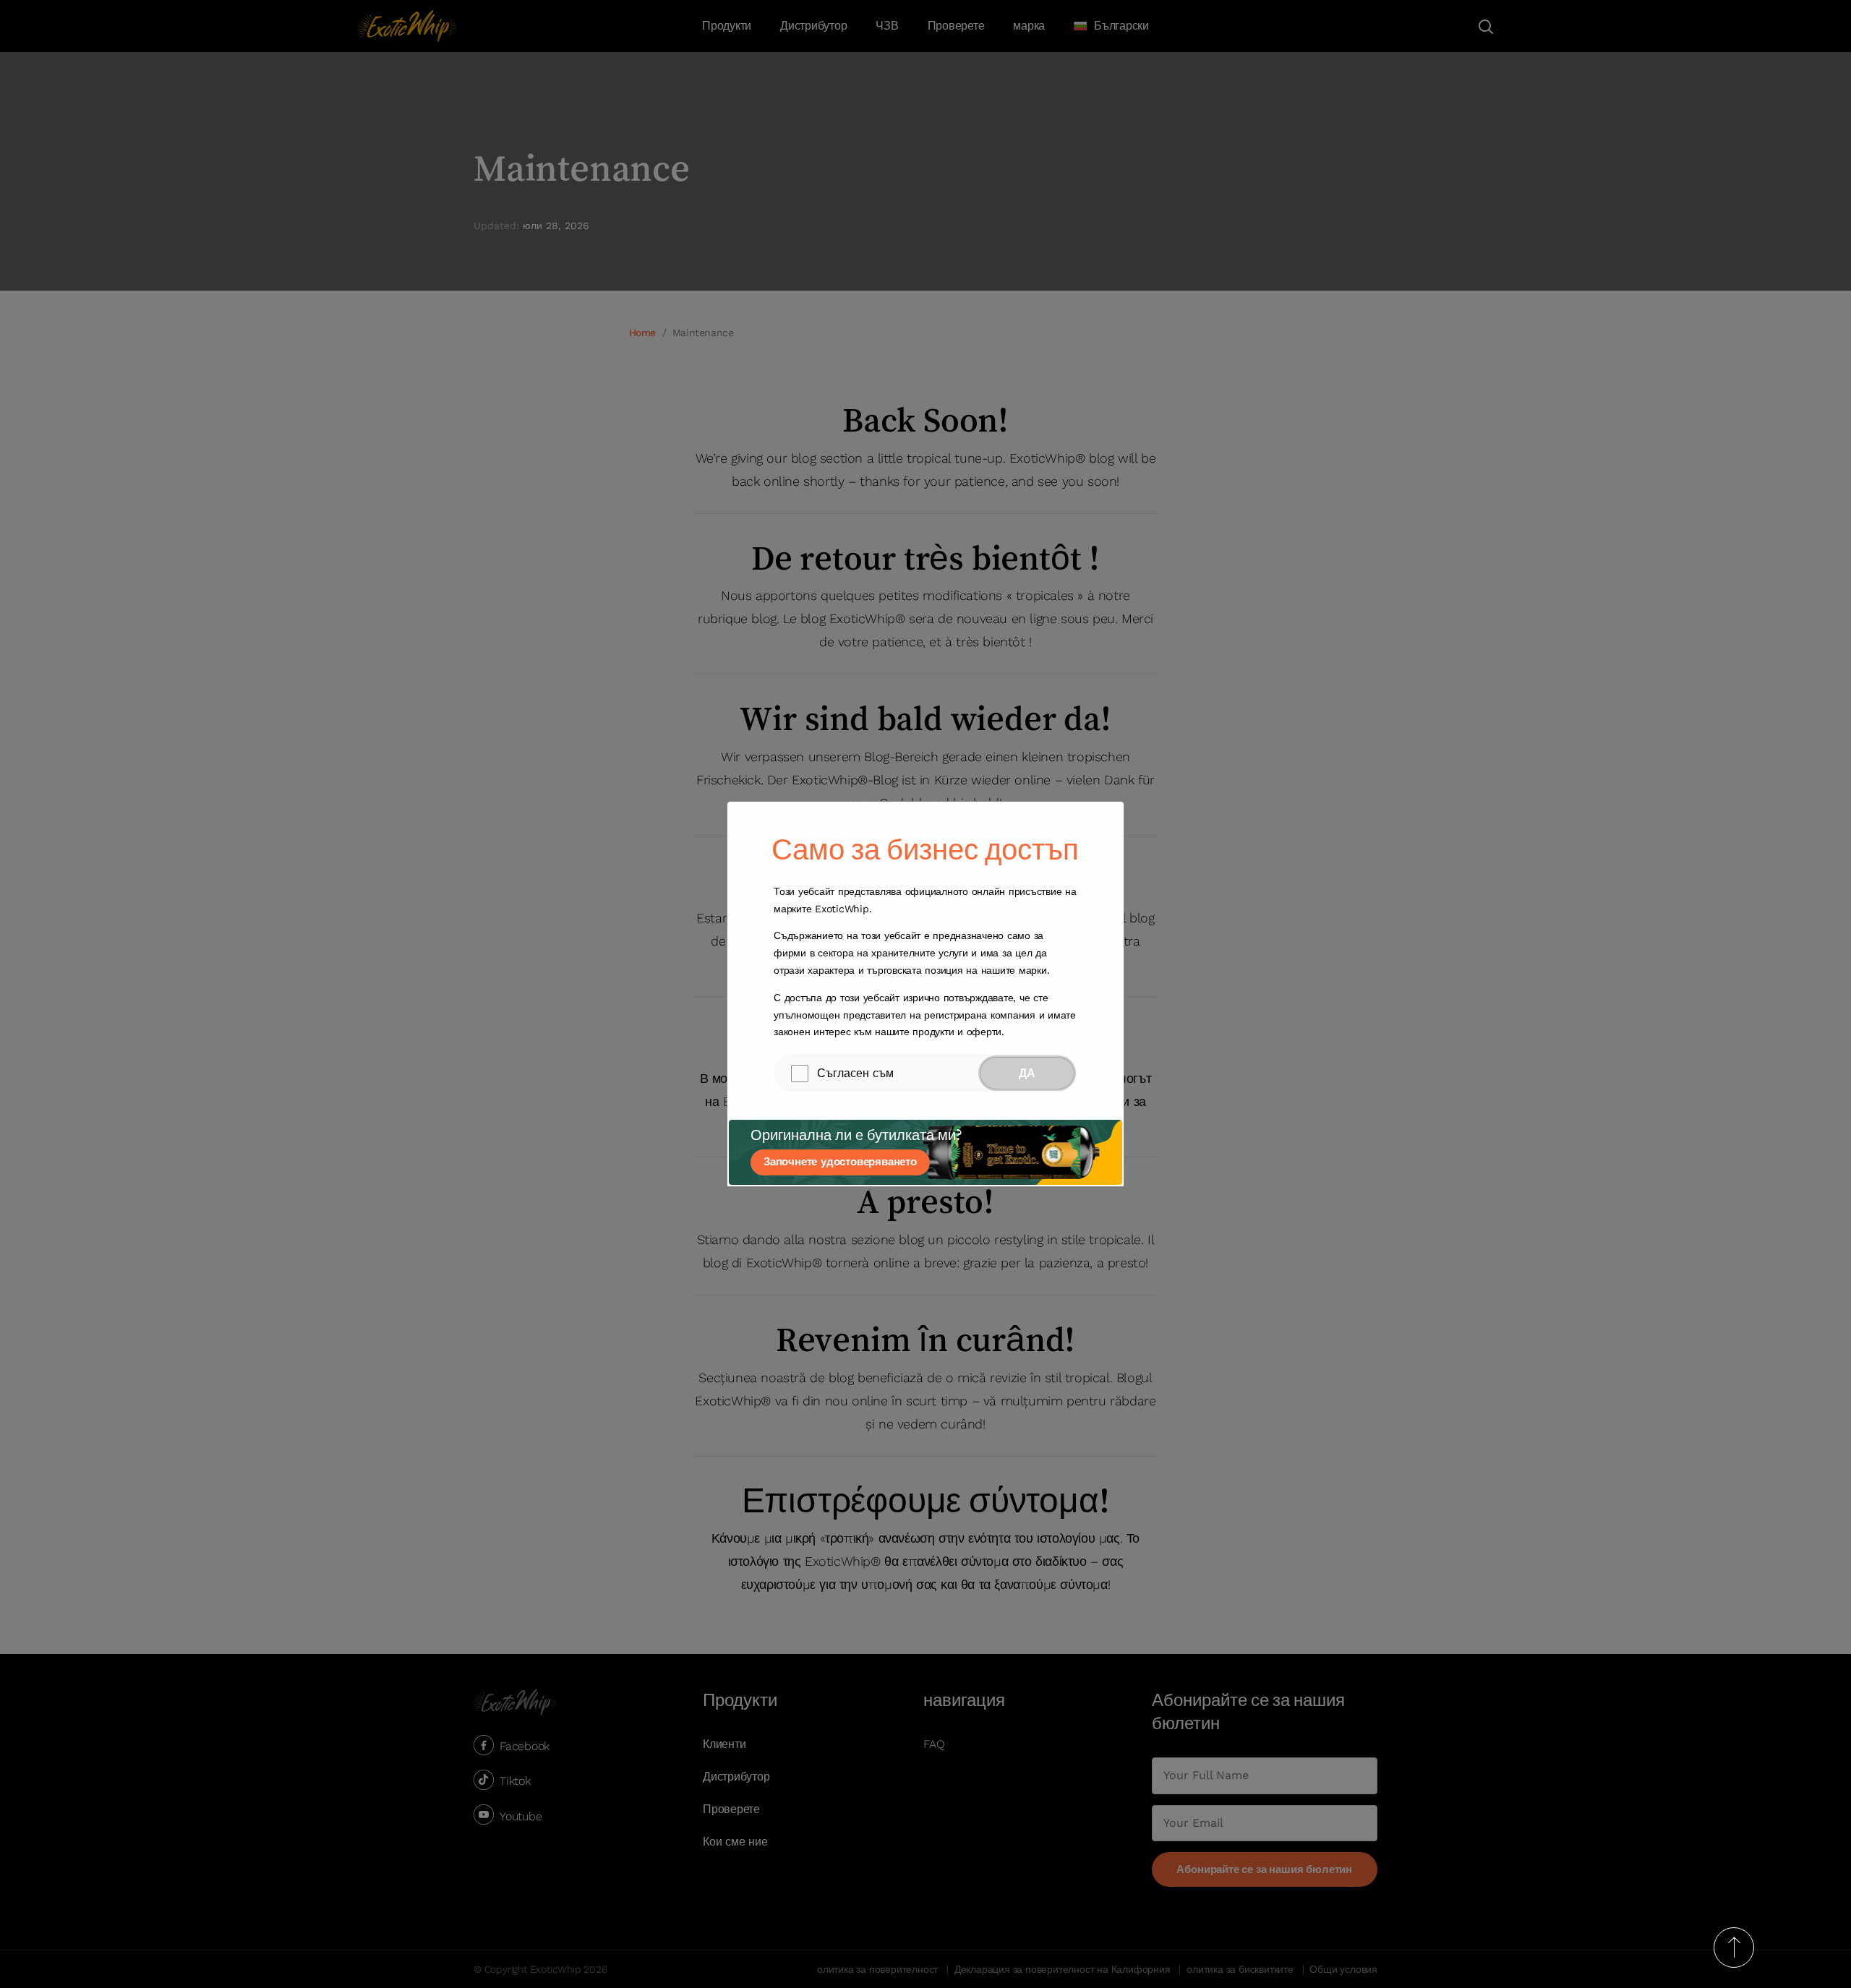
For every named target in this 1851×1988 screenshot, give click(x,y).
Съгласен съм (855, 1073)
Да (1027, 1073)
